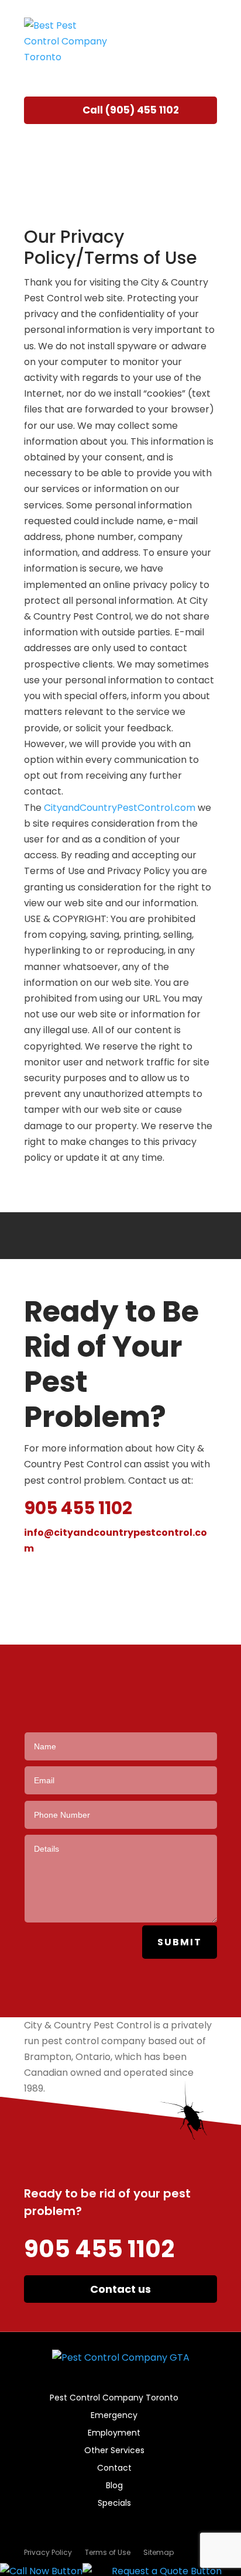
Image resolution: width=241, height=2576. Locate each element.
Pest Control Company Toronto (114, 2398)
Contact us (120, 2289)
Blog (114, 2486)
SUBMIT (180, 1942)
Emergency (114, 2416)
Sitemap (159, 2553)
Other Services (114, 2451)
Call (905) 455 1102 (131, 110)
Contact (114, 2469)
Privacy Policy (48, 2553)
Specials (114, 2504)
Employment (114, 2434)
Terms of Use (108, 2553)
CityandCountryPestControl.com (120, 808)
